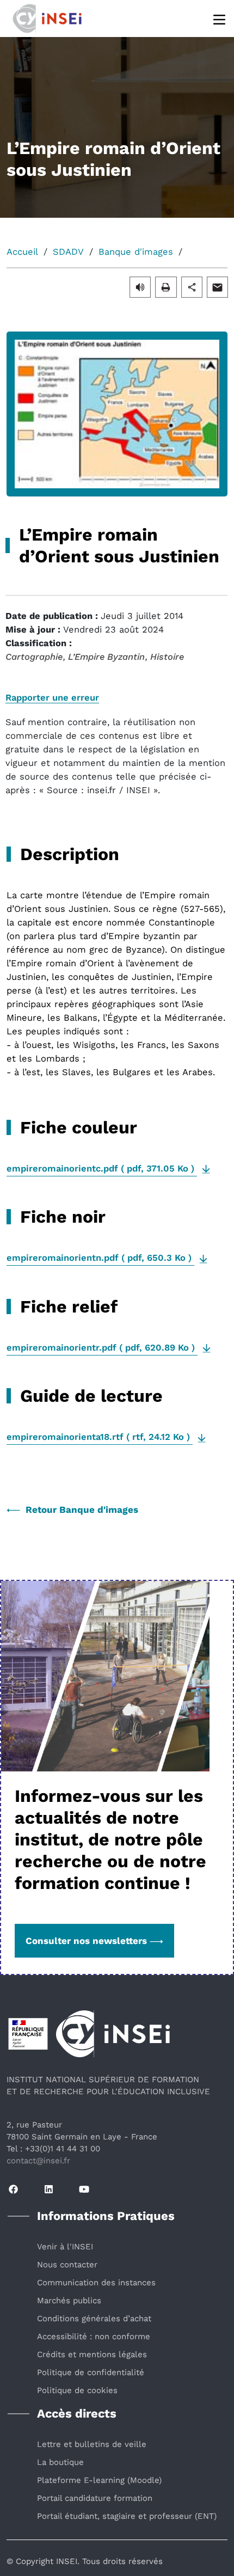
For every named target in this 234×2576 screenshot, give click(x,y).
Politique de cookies (77, 2390)
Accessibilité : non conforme (94, 2336)
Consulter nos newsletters (86, 1941)
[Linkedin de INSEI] (49, 2190)
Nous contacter (67, 2265)
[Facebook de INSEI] (13, 2190)
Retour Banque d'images (82, 1510)
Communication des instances (96, 2283)
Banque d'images (136, 252)
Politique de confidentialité (91, 2372)
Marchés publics (69, 2301)
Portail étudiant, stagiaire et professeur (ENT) (127, 2516)
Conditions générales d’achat (94, 2319)
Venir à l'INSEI (65, 2247)
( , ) (102, 1169)
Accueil (22, 252)
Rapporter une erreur (52, 698)
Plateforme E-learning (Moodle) (99, 2480)
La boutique (60, 2462)
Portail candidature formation (95, 2498)
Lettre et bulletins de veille (92, 2444)
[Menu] (220, 19)
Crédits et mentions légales (92, 2354)
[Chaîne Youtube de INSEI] (84, 2190)
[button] (140, 287)
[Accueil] (60, 17)
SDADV (68, 252)
